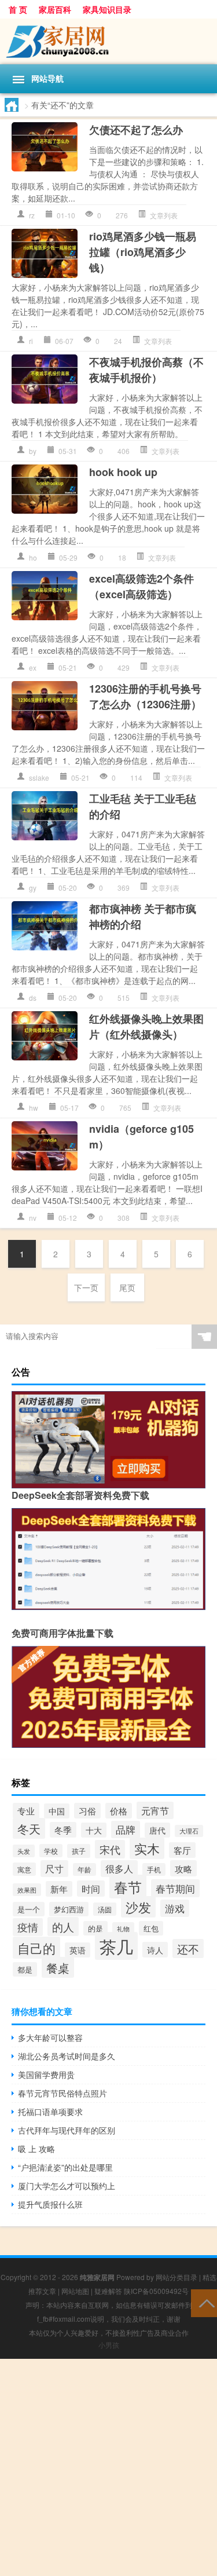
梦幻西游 (69, 1909)
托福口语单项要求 (50, 2112)
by (33, 451)
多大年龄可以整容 (50, 2037)
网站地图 (75, 2291)
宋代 (110, 1849)
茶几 (116, 1946)
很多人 (119, 1869)
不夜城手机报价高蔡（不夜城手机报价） (146, 370)
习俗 (87, 1811)
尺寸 (54, 1869)
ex (33, 667)
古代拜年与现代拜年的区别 (67, 2130)
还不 (188, 1949)
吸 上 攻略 (36, 2149)
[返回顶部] (204, 2302)
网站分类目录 (176, 2277)
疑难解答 (108, 2291)
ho (33, 557)
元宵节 (155, 1810)
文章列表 (164, 215)
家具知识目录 (107, 9)
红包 (151, 1928)
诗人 (155, 1950)
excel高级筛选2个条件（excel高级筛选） (141, 586)
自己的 (36, 1948)
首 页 (18, 9)
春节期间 (175, 1888)
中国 (57, 1811)
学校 (51, 1851)
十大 (94, 1830)
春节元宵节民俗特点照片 (62, 2093)
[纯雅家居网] (108, 41)
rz (32, 215)
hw (34, 1108)
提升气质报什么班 (50, 2204)
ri (31, 341)
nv (33, 1218)
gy (33, 888)
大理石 (189, 1831)
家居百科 (55, 9)
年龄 (84, 1869)
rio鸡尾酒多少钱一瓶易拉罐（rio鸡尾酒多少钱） (143, 252)
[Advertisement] (108, 2467)
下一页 (86, 1287)
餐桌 (58, 1967)
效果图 (27, 1890)
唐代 (157, 1830)
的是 (95, 1928)
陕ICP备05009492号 (156, 2291)
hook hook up (123, 472)
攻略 (183, 1868)
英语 (78, 1950)
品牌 (126, 1829)
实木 (147, 1848)
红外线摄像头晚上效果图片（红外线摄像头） (146, 1027)
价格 (119, 1811)
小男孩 (109, 2345)
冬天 (29, 1828)
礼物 (123, 1929)
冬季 (63, 1830)
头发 (24, 1851)
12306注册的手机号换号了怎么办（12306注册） (145, 696)
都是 (25, 1969)
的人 (63, 1926)
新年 (59, 1889)
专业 (26, 1811)
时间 (91, 1889)
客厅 (182, 1850)
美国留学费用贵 (46, 2074)
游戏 (175, 1908)
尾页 (127, 1287)
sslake (39, 777)
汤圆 (105, 1909)
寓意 (24, 1869)
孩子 (79, 1851)
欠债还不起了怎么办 (136, 130)
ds (33, 998)
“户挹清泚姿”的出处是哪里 (65, 2167)
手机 (154, 1869)
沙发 (138, 1907)
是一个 (29, 1909)
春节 (128, 1887)
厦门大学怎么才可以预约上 (67, 2186)
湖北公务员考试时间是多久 (67, 2056)
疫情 (28, 1927)
